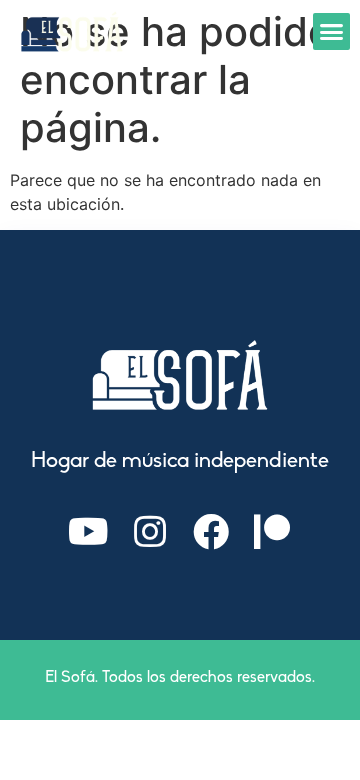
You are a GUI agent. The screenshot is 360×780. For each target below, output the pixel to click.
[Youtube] (89, 532)
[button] (332, 32)
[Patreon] (272, 532)
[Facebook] (211, 532)
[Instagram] (150, 532)
